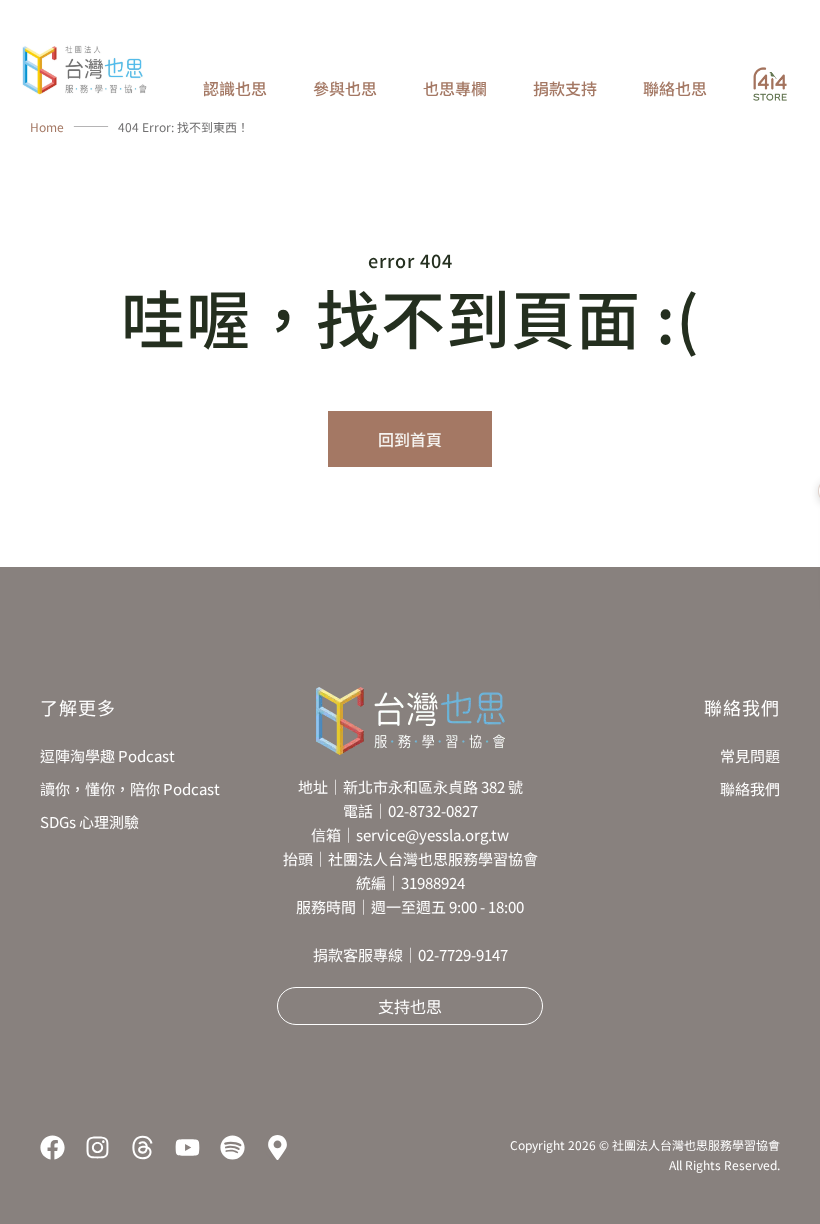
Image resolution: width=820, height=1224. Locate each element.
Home (47, 126)
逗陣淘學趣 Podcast (107, 755)
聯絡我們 (750, 788)
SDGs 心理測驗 (89, 821)
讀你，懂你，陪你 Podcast (130, 788)
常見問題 (750, 755)
